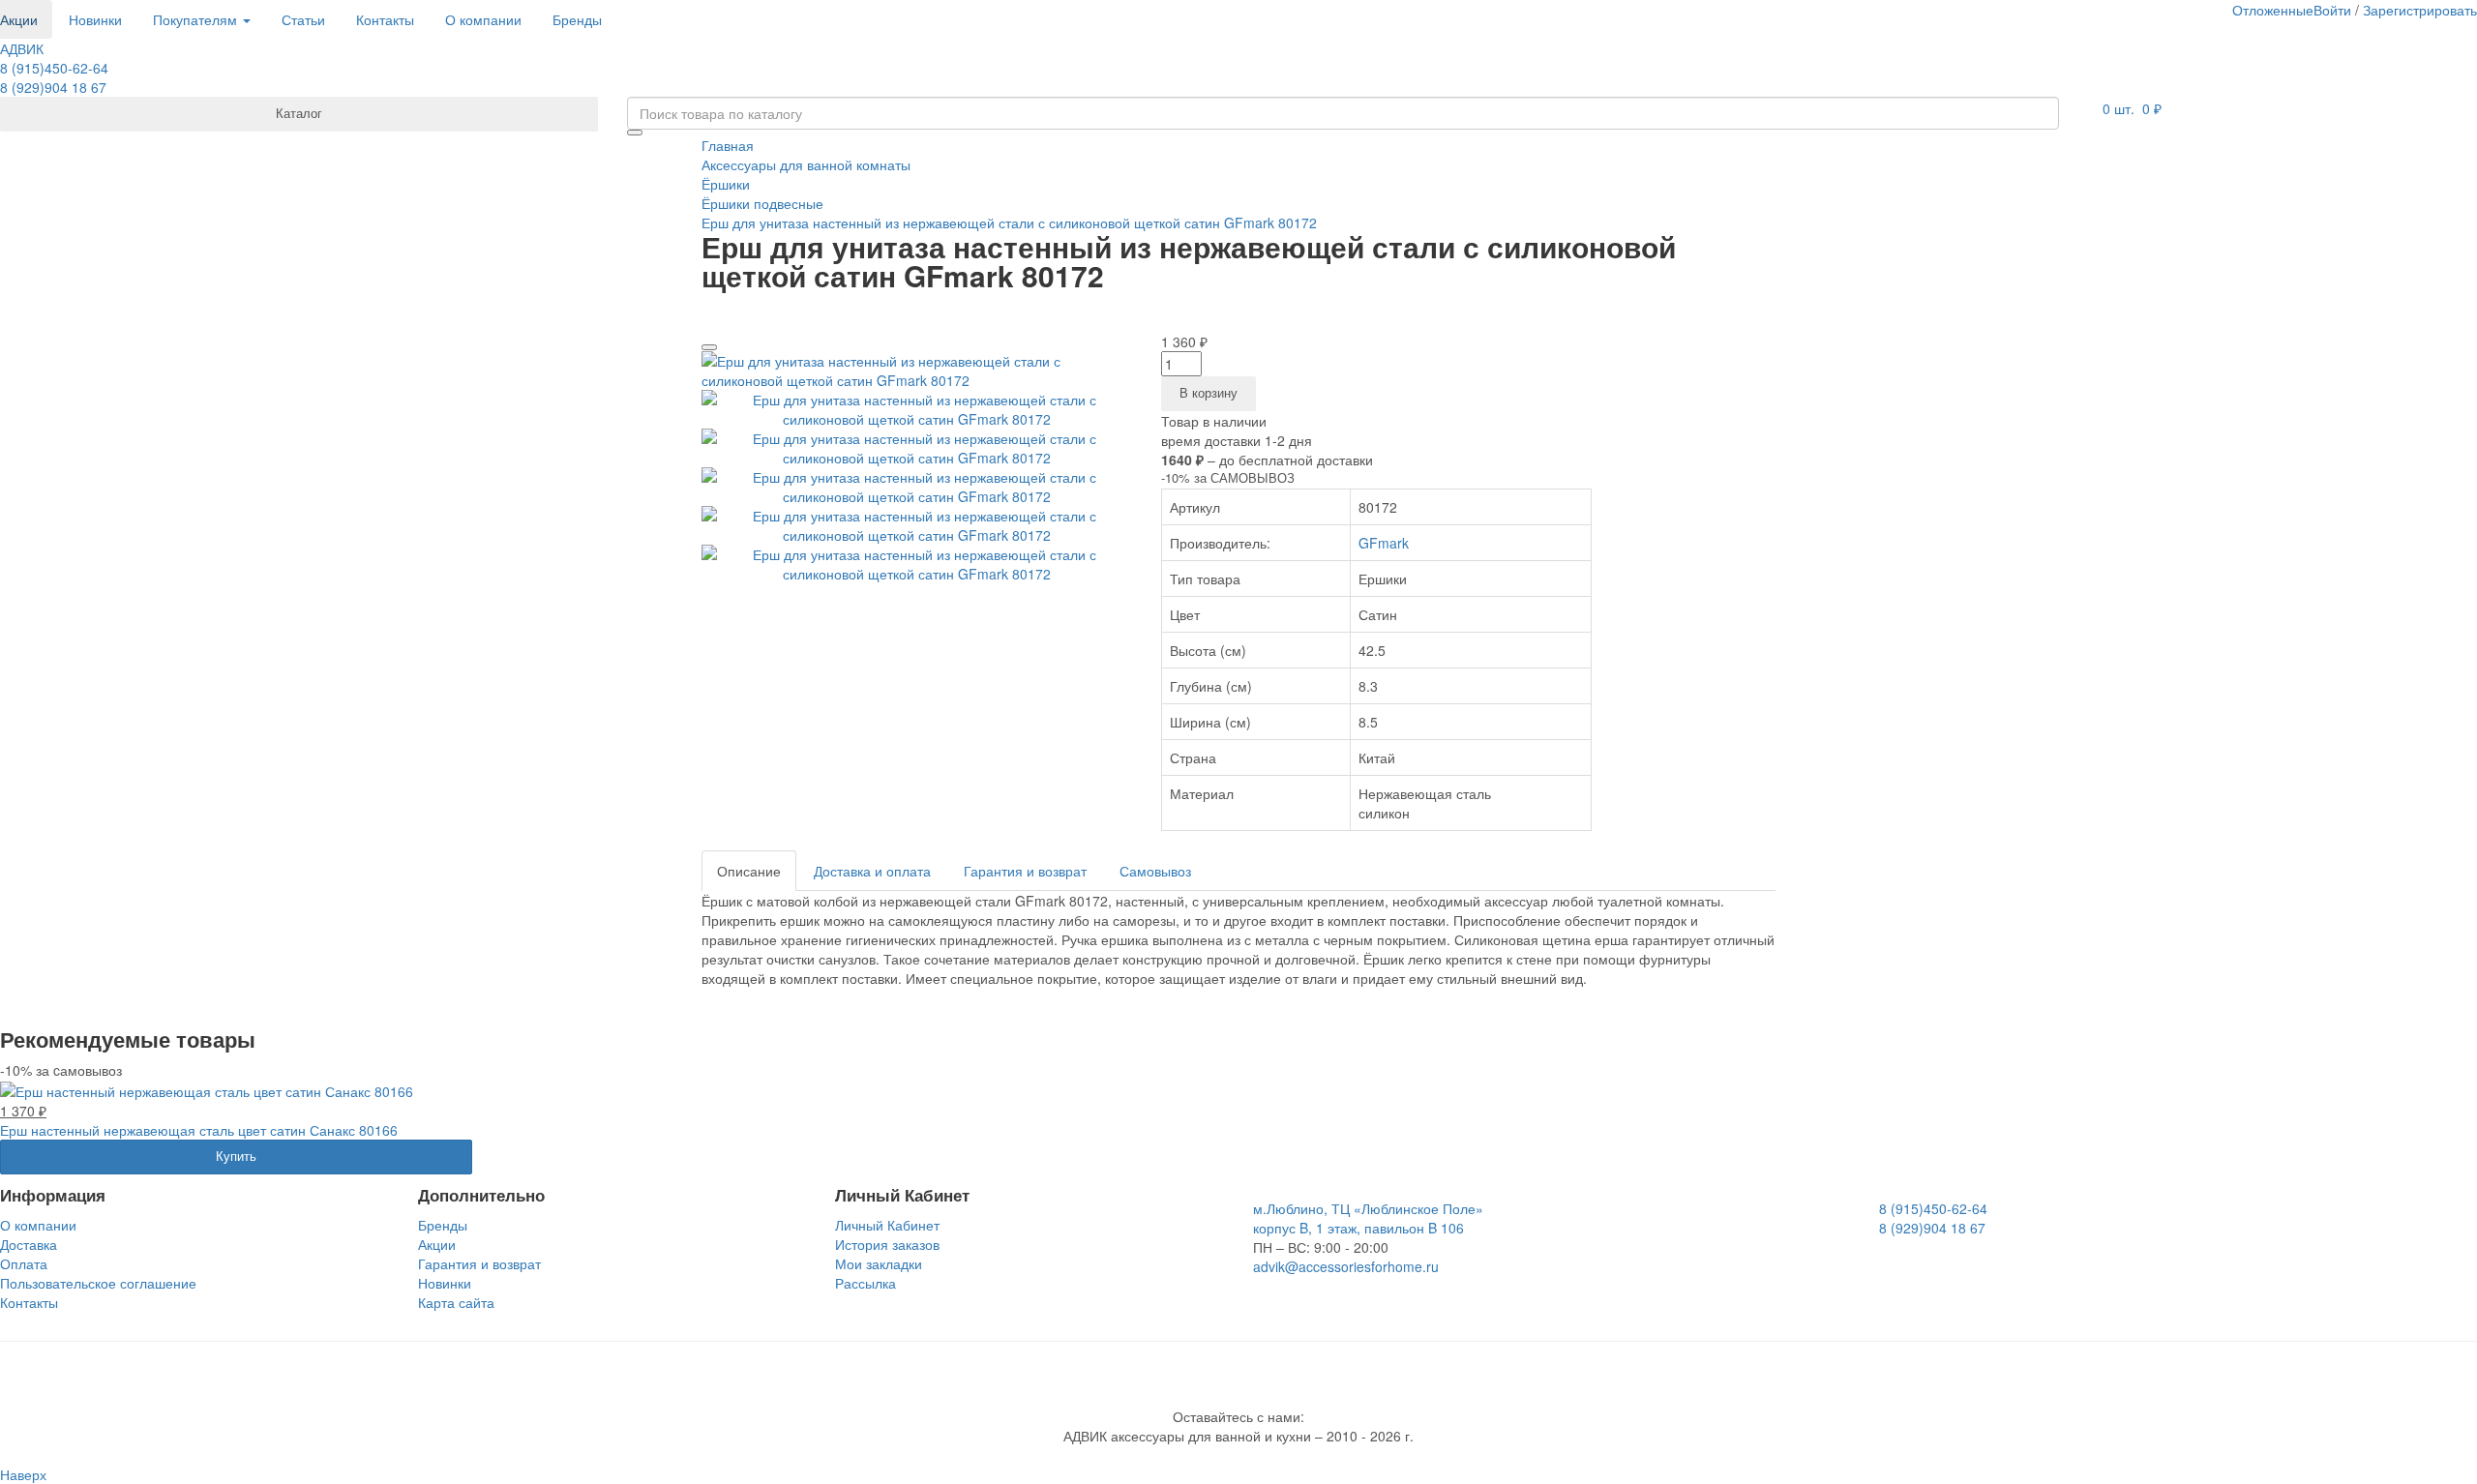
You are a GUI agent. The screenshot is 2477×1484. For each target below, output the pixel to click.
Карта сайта (456, 1302)
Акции (437, 1244)
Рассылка (865, 1283)
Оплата (24, 1263)
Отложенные (2273, 10)
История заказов (887, 1244)
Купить (236, 1156)
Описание (749, 871)
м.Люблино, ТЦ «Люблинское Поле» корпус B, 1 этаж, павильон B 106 (1368, 1218)
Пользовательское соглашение (98, 1283)
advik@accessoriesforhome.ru (1346, 1266)
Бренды (577, 19)
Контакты (385, 19)
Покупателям (197, 19)
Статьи (303, 19)
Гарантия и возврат (1025, 871)
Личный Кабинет (887, 1225)
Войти (2332, 10)
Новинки (95, 19)
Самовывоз (1155, 871)
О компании (483, 19)
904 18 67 (53, 87)
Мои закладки (879, 1263)
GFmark (1384, 543)
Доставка (29, 1244)
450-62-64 (54, 68)
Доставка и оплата (872, 871)
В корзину (1209, 392)
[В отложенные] (709, 347)
